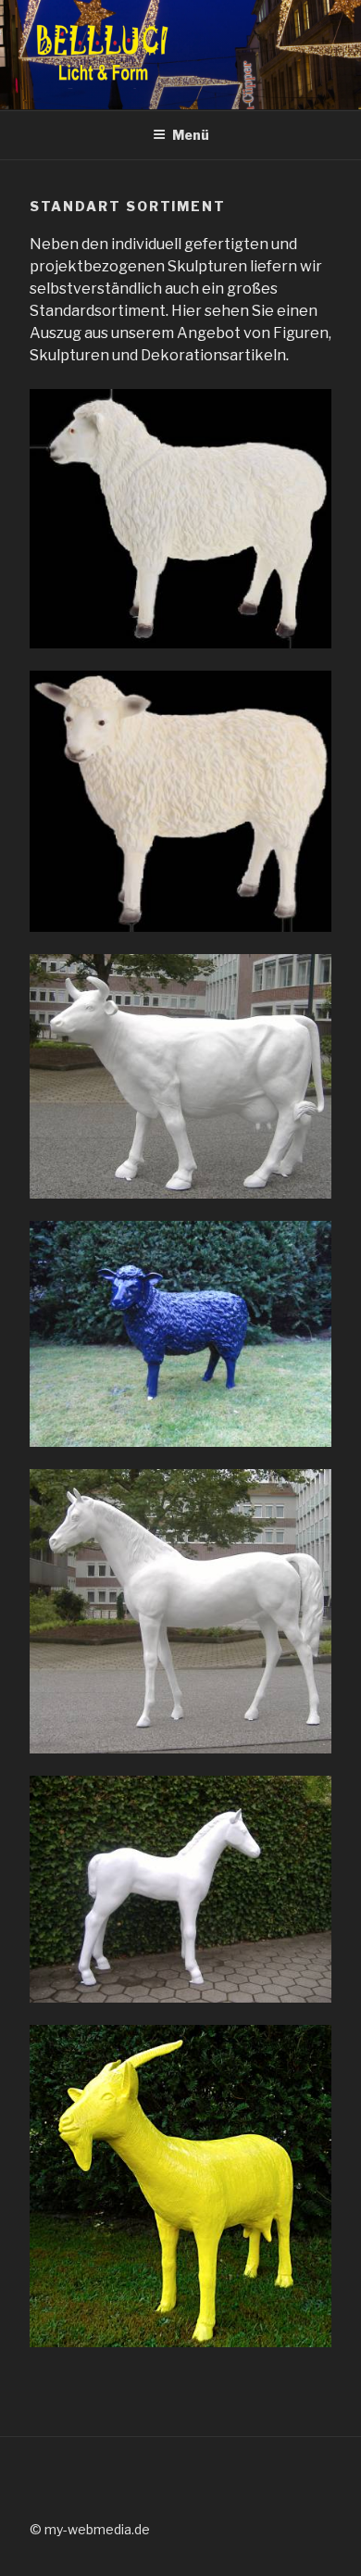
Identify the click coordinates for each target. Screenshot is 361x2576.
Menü (191, 135)
